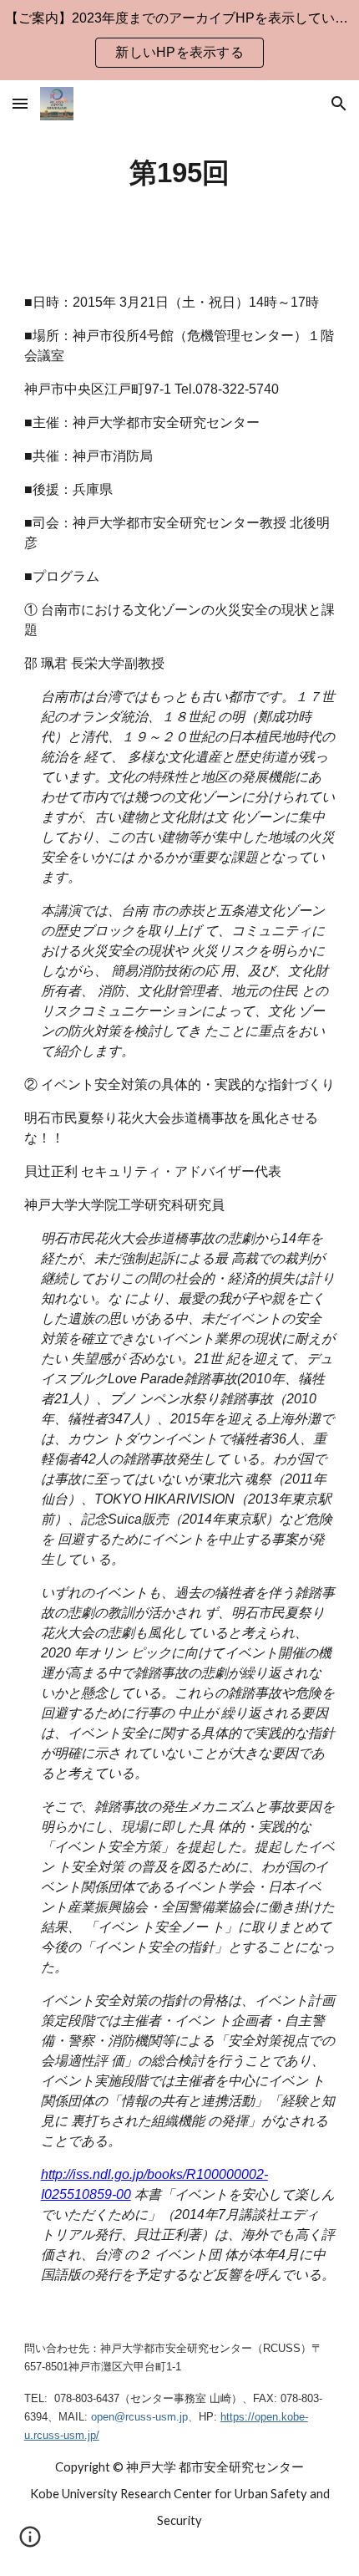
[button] (20, 103)
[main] (180, 173)
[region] (179, 40)
